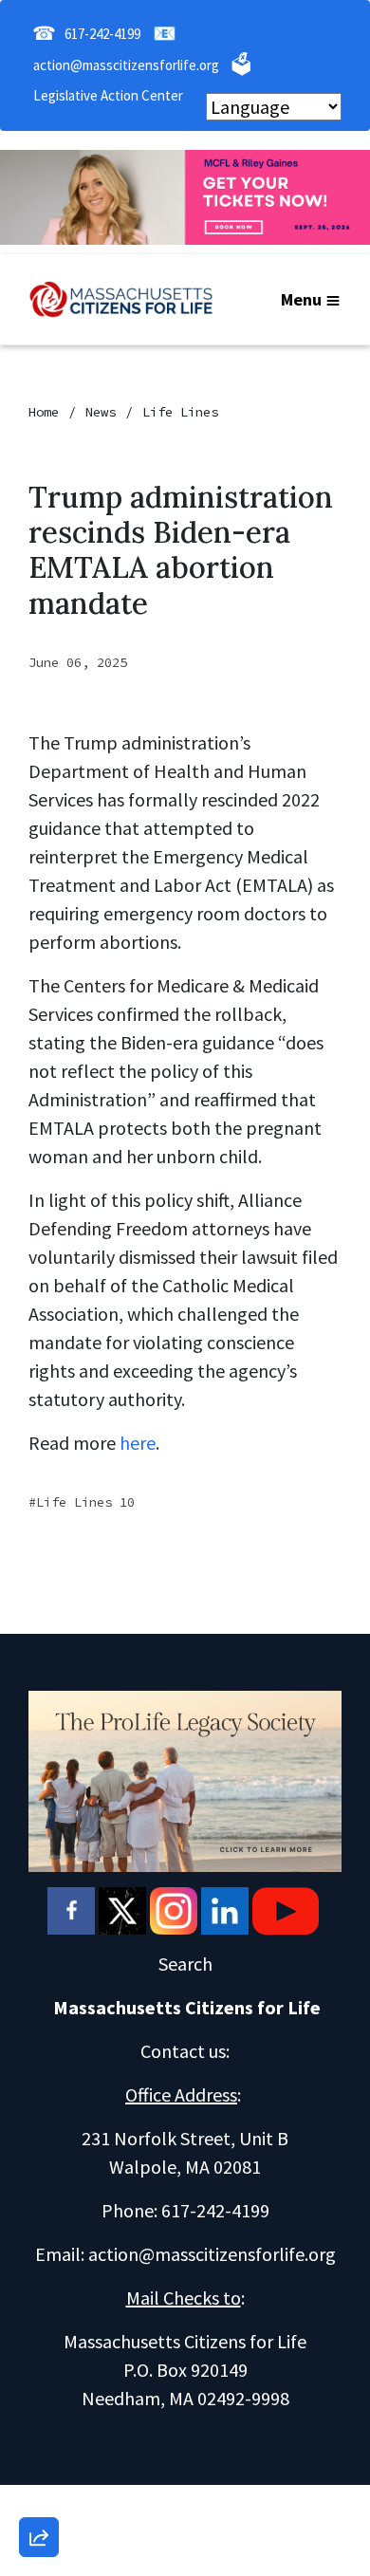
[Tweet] (39, 2383)
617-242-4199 (102, 34)
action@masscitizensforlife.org (126, 65)
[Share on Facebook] (39, 2437)
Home (44, 412)
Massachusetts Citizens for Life (187, 2007)
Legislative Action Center (108, 95)
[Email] (39, 2329)
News (101, 412)
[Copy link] (39, 2275)
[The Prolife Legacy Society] (185, 1779)
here (138, 1443)
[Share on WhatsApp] (39, 2492)
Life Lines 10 (85, 1502)
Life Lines (180, 412)
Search (185, 1964)
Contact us (183, 2051)
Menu (301, 299)
